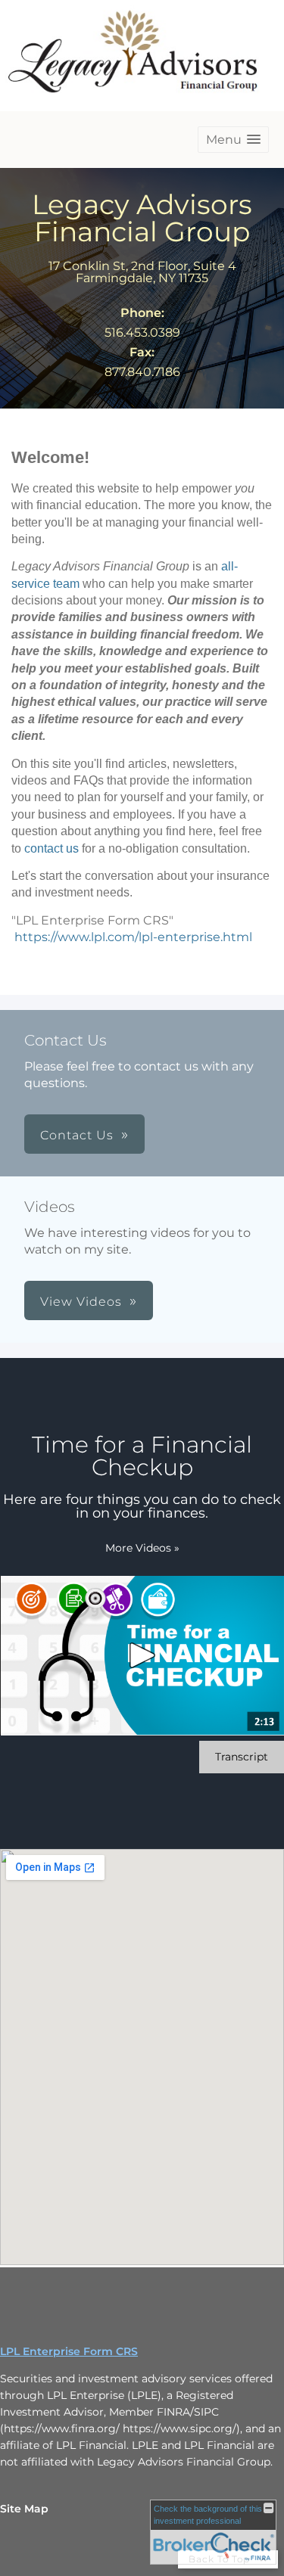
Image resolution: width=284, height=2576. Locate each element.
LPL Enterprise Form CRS (69, 2351)
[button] (233, 140)
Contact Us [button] (77, 1135)
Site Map (24, 2509)
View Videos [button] (81, 1302)
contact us (51, 848)
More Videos (142, 1548)
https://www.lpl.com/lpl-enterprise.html (133, 937)
